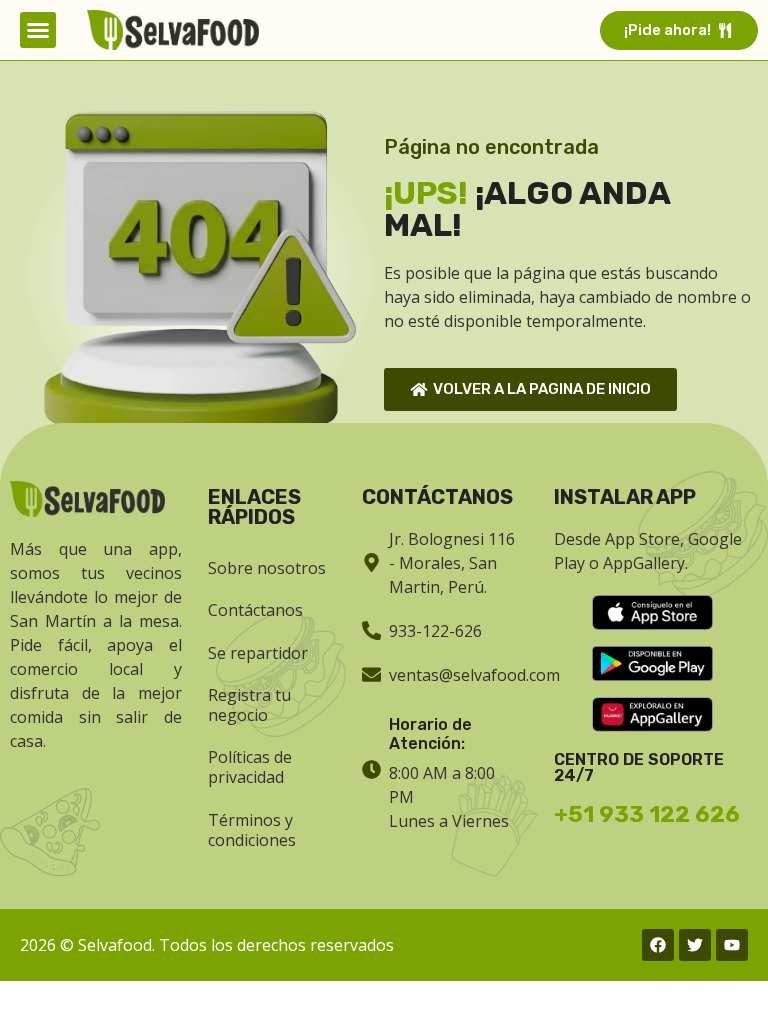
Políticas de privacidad (250, 767)
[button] (38, 30)
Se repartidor (258, 653)
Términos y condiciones (252, 830)
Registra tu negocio (249, 705)
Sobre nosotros (267, 568)
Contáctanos (255, 610)
